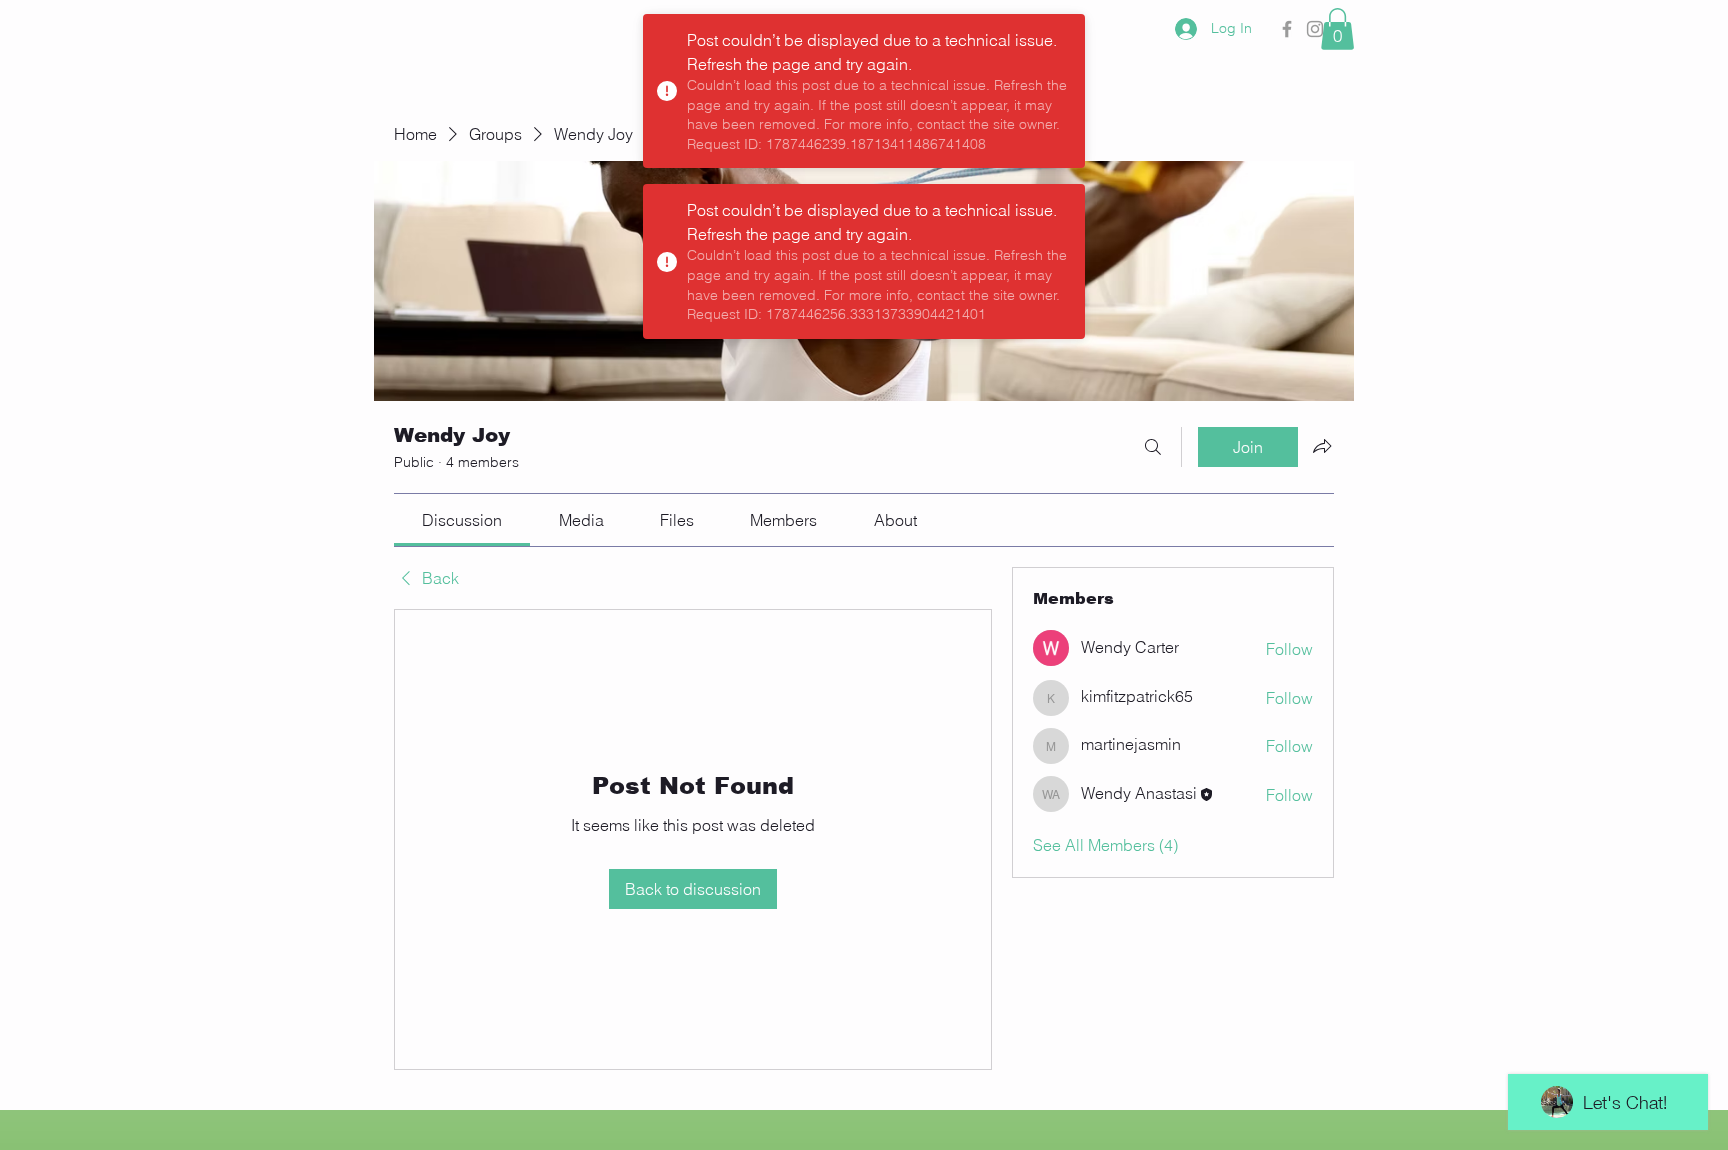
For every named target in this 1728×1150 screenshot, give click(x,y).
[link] (462, 520)
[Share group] (1322, 446)
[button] (1337, 29)
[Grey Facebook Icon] (1287, 29)
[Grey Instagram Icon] (1315, 29)
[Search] (1153, 447)
